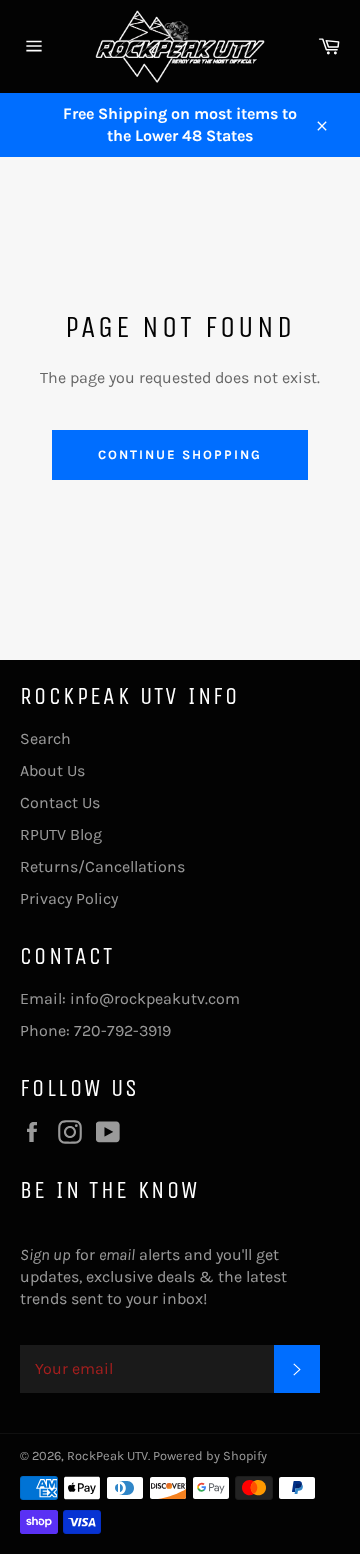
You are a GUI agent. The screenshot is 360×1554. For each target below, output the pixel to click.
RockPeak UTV (107, 1455)
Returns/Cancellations (102, 866)
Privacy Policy (69, 898)
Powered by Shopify (210, 1455)
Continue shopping (179, 454)
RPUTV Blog (61, 834)
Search (45, 738)
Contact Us (60, 802)
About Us (52, 770)
